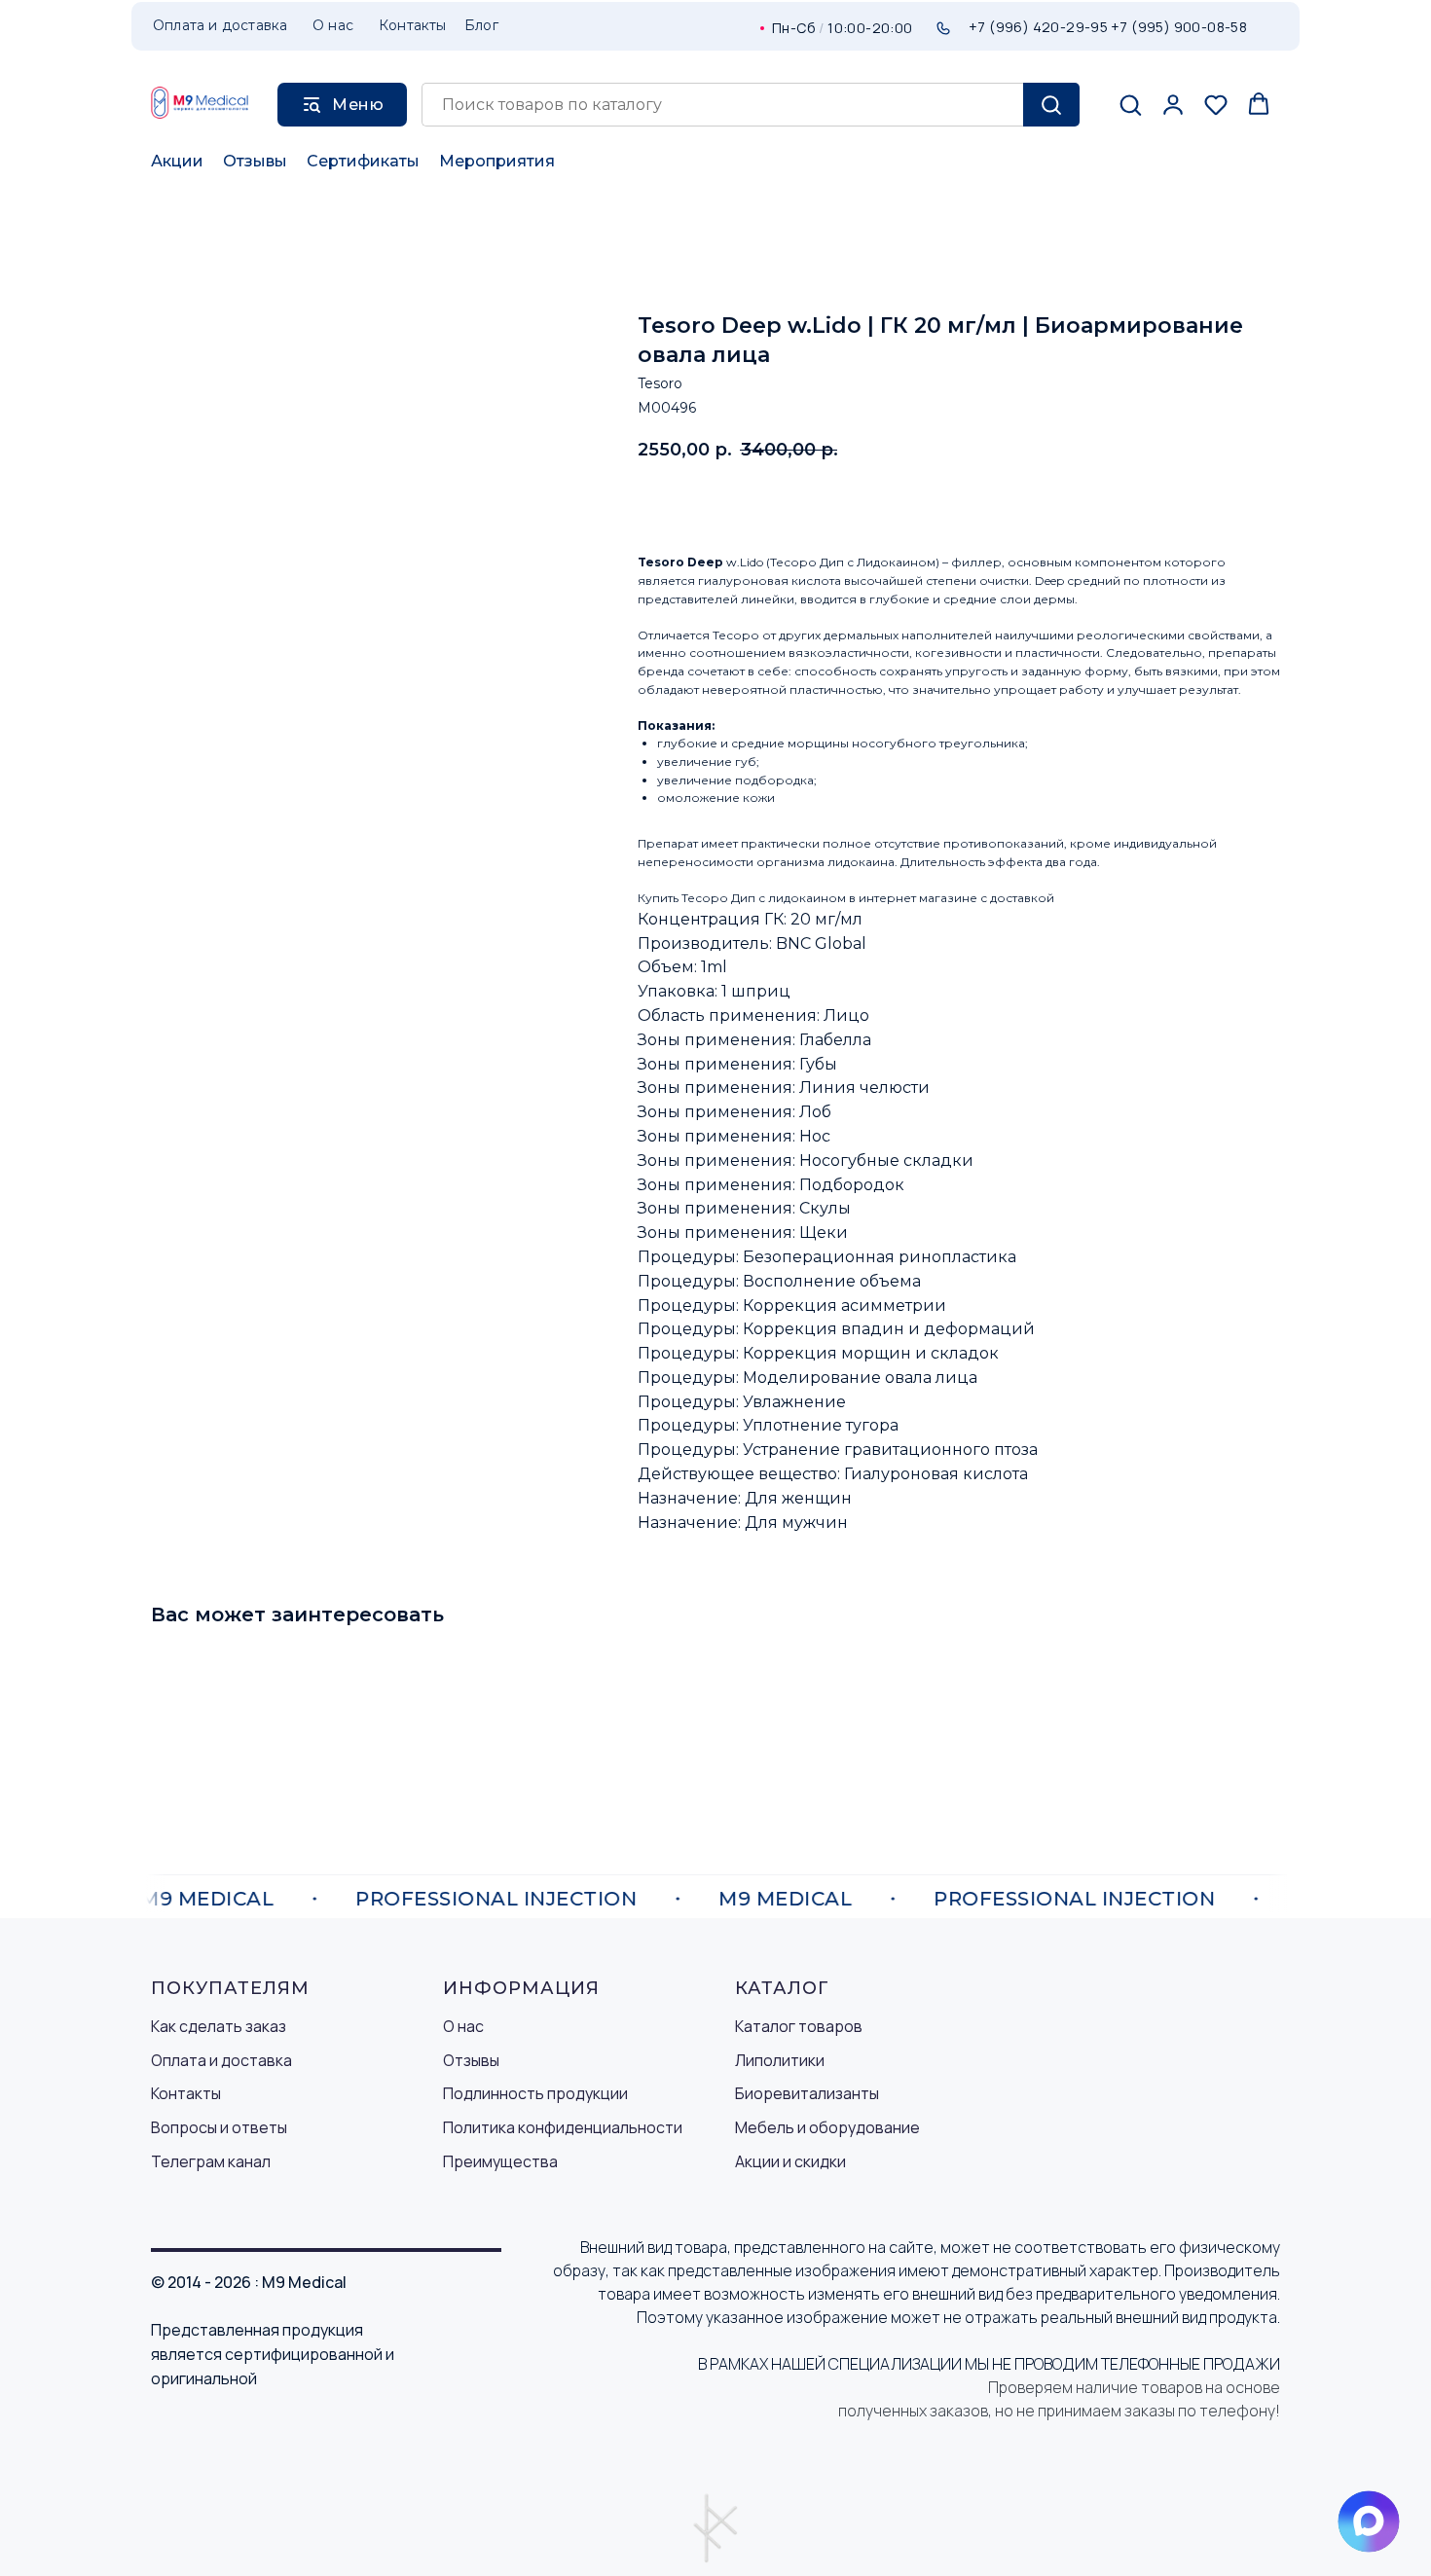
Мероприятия (497, 161)
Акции (177, 161)
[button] (1130, 104)
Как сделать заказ (219, 2026)
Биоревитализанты (807, 2093)
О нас (463, 2026)
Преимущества (500, 2161)
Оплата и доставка (221, 2060)
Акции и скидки (790, 2161)
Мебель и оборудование (827, 2127)
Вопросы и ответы (219, 2127)
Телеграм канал (211, 2161)
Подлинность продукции (535, 2093)
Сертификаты (363, 161)
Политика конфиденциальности (563, 2127)
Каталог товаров (799, 2026)
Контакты (186, 2093)
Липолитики (780, 2060)
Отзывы (255, 161)
